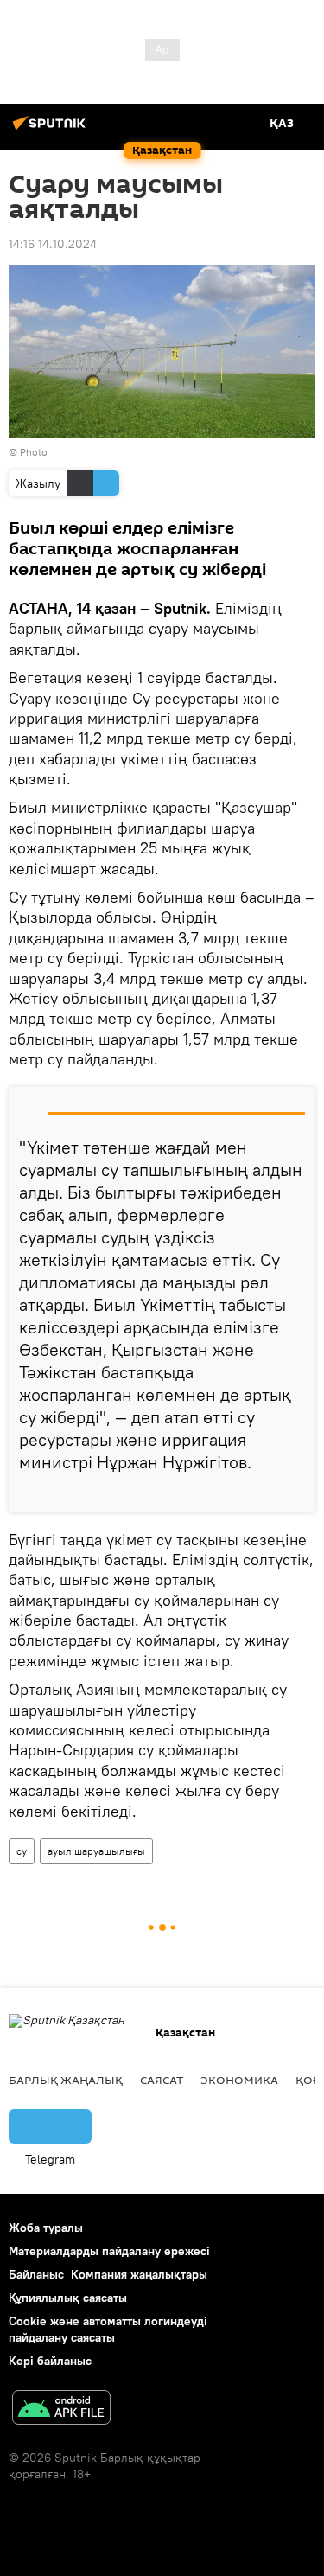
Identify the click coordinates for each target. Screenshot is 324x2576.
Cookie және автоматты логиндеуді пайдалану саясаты (108, 2329)
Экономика (239, 2080)
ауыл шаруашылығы (96, 1851)
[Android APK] (61, 2410)
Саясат (162, 2080)
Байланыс (36, 2274)
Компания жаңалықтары (139, 2274)
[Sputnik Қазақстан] (52, 130)
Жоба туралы (46, 2228)
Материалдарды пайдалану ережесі (109, 2251)
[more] (295, 1493)
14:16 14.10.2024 (53, 244)
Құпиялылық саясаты (68, 2298)
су (22, 1851)
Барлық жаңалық (66, 2080)
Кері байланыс (50, 2361)
